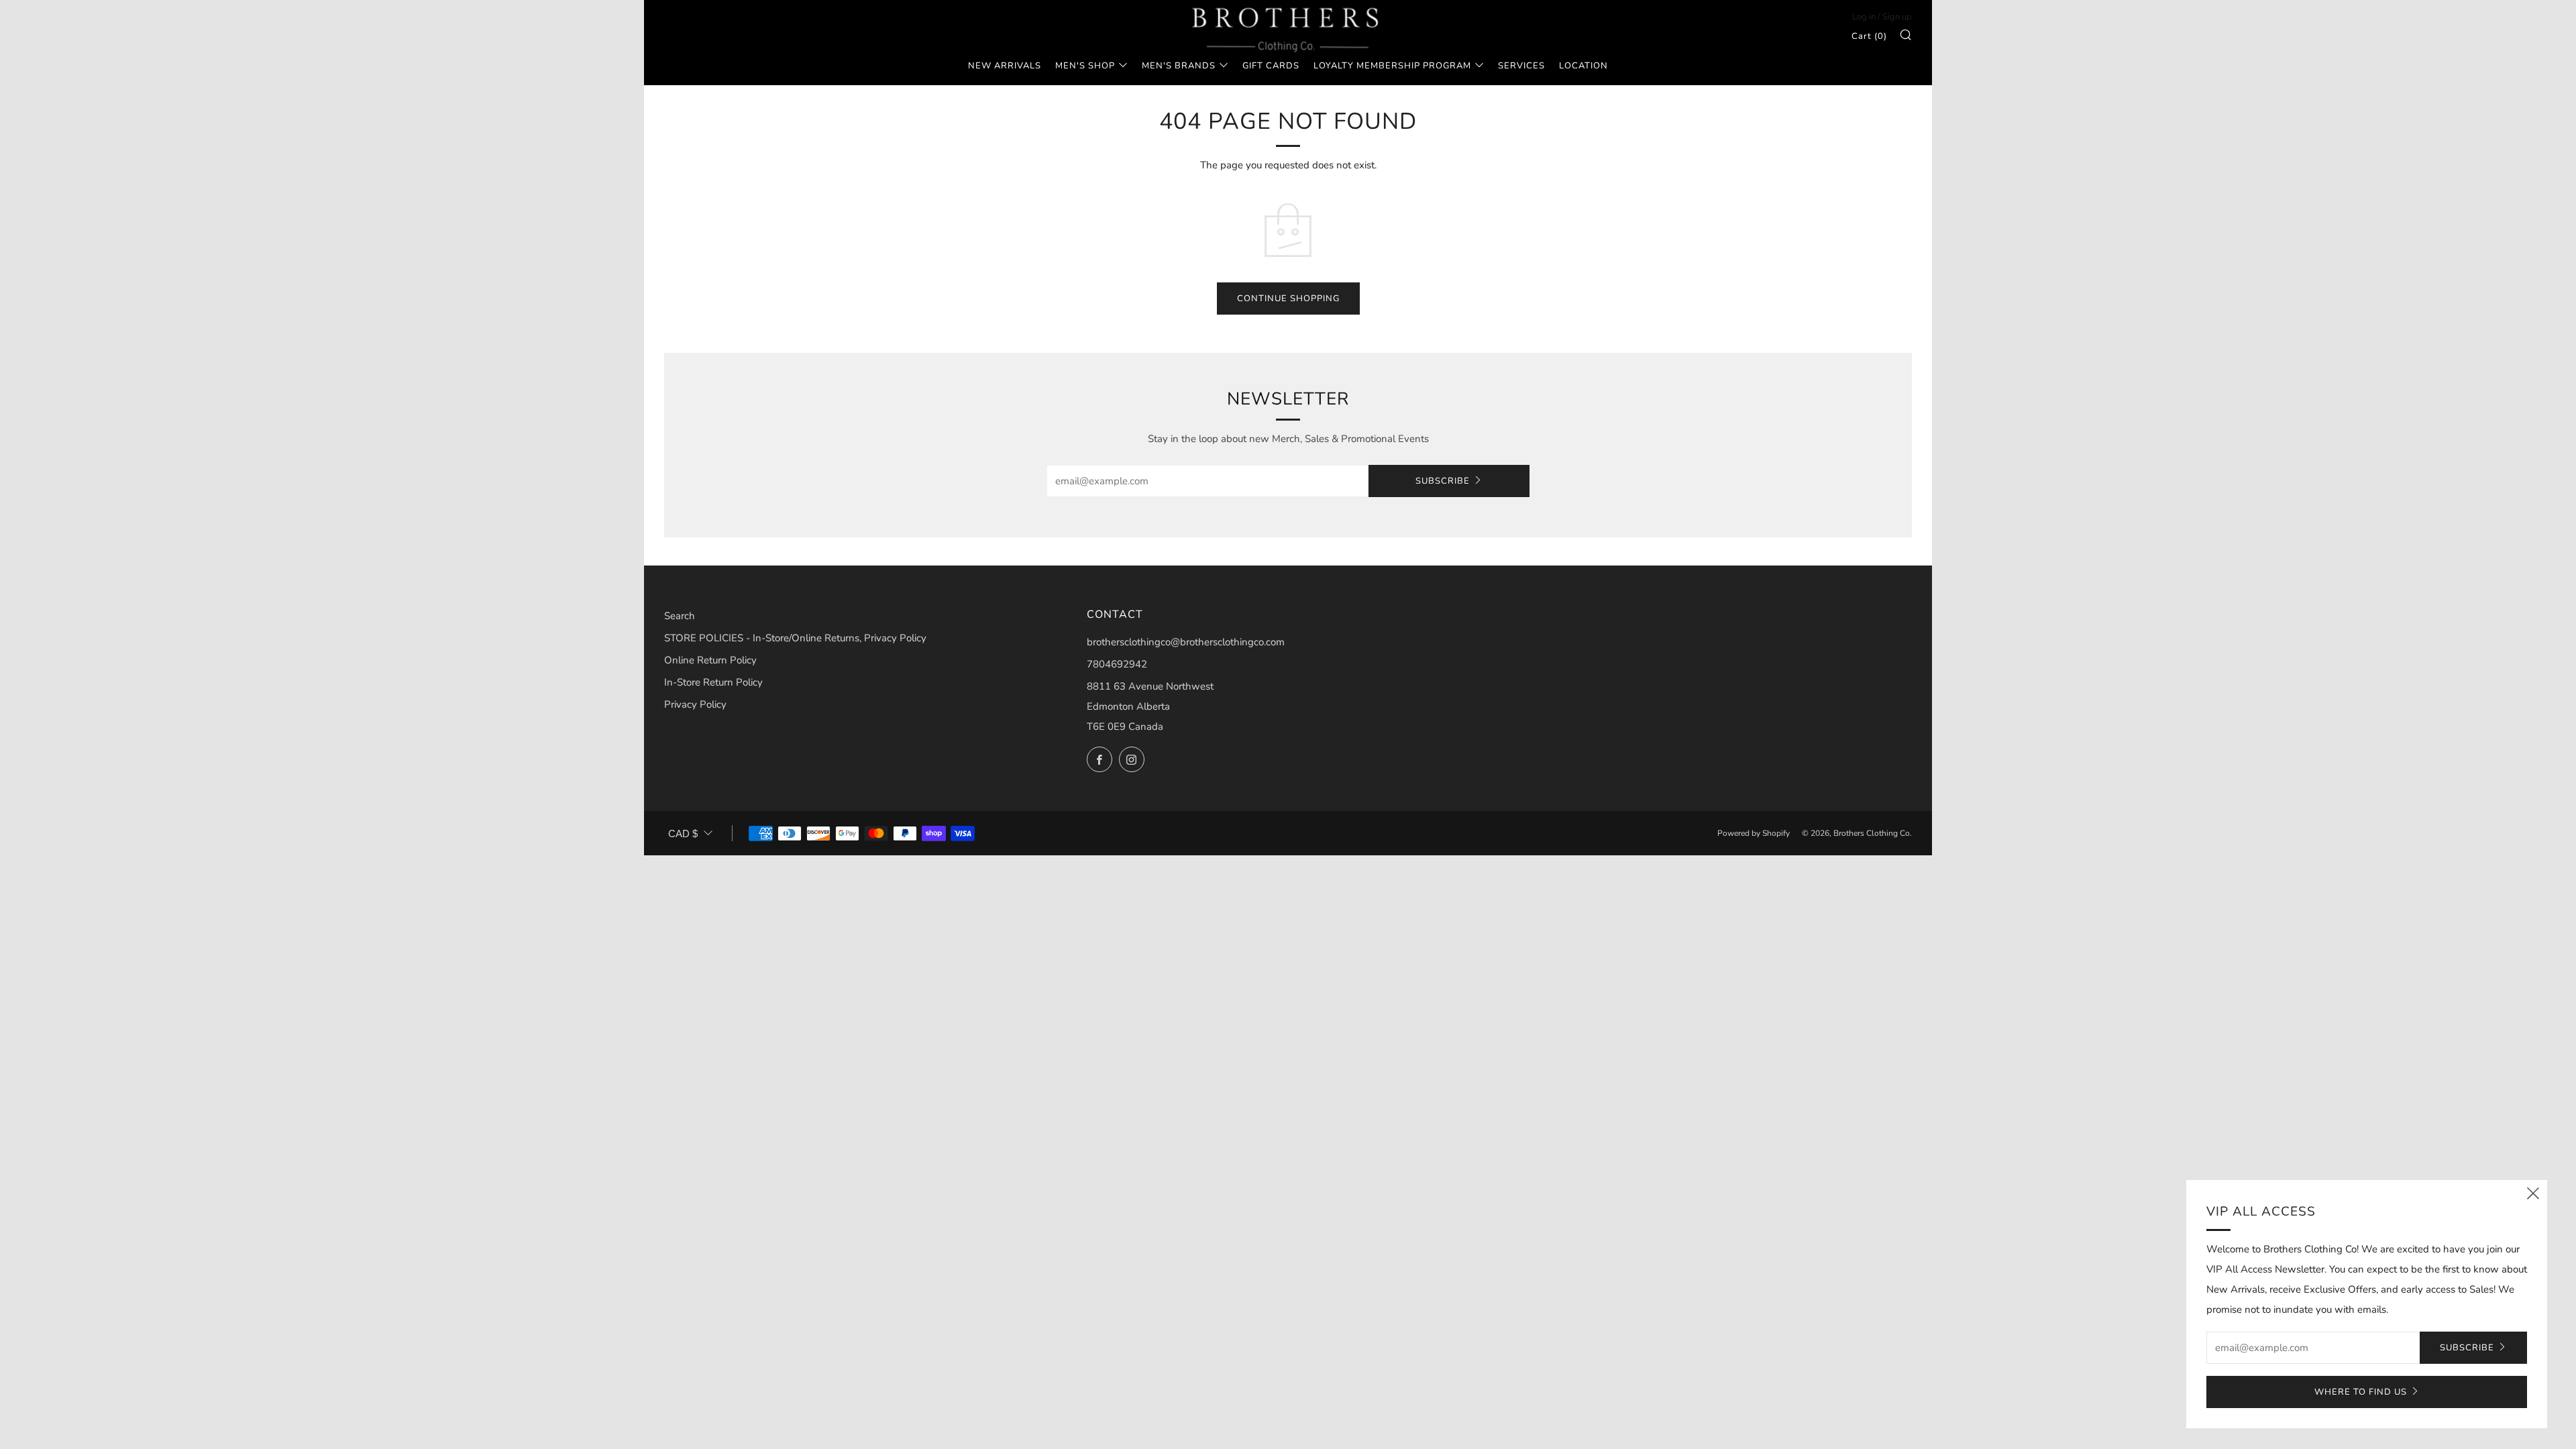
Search (680, 616)
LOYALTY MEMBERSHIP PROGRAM (1392, 66)
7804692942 (1117, 664)
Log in (1864, 17)
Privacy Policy (695, 704)
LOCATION (1584, 66)
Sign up (1897, 17)
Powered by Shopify (1754, 833)
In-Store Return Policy (713, 682)
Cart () (1869, 36)
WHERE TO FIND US (2361, 1392)
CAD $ (683, 834)
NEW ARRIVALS (1005, 66)
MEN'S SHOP (1085, 66)
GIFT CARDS (1271, 66)
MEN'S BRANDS (1179, 66)
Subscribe (1443, 481)
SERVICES (1521, 66)
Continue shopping (1288, 299)
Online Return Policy (710, 660)
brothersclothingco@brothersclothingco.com (1186, 642)
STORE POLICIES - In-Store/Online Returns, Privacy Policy (795, 638)
